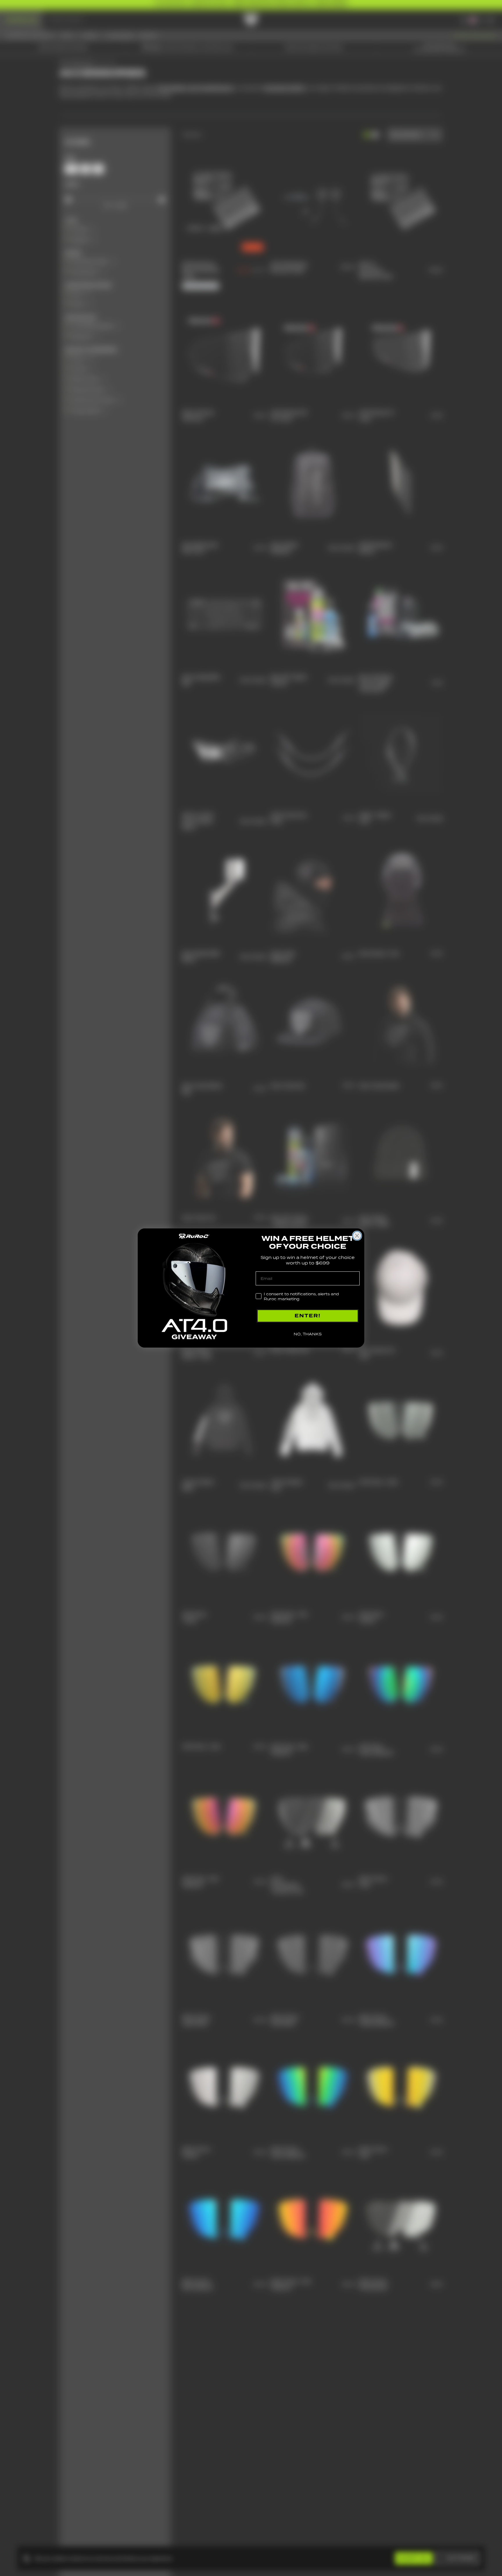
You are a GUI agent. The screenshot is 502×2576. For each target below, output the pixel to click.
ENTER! (308, 1316)
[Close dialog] (357, 1236)
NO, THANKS (308, 1334)
